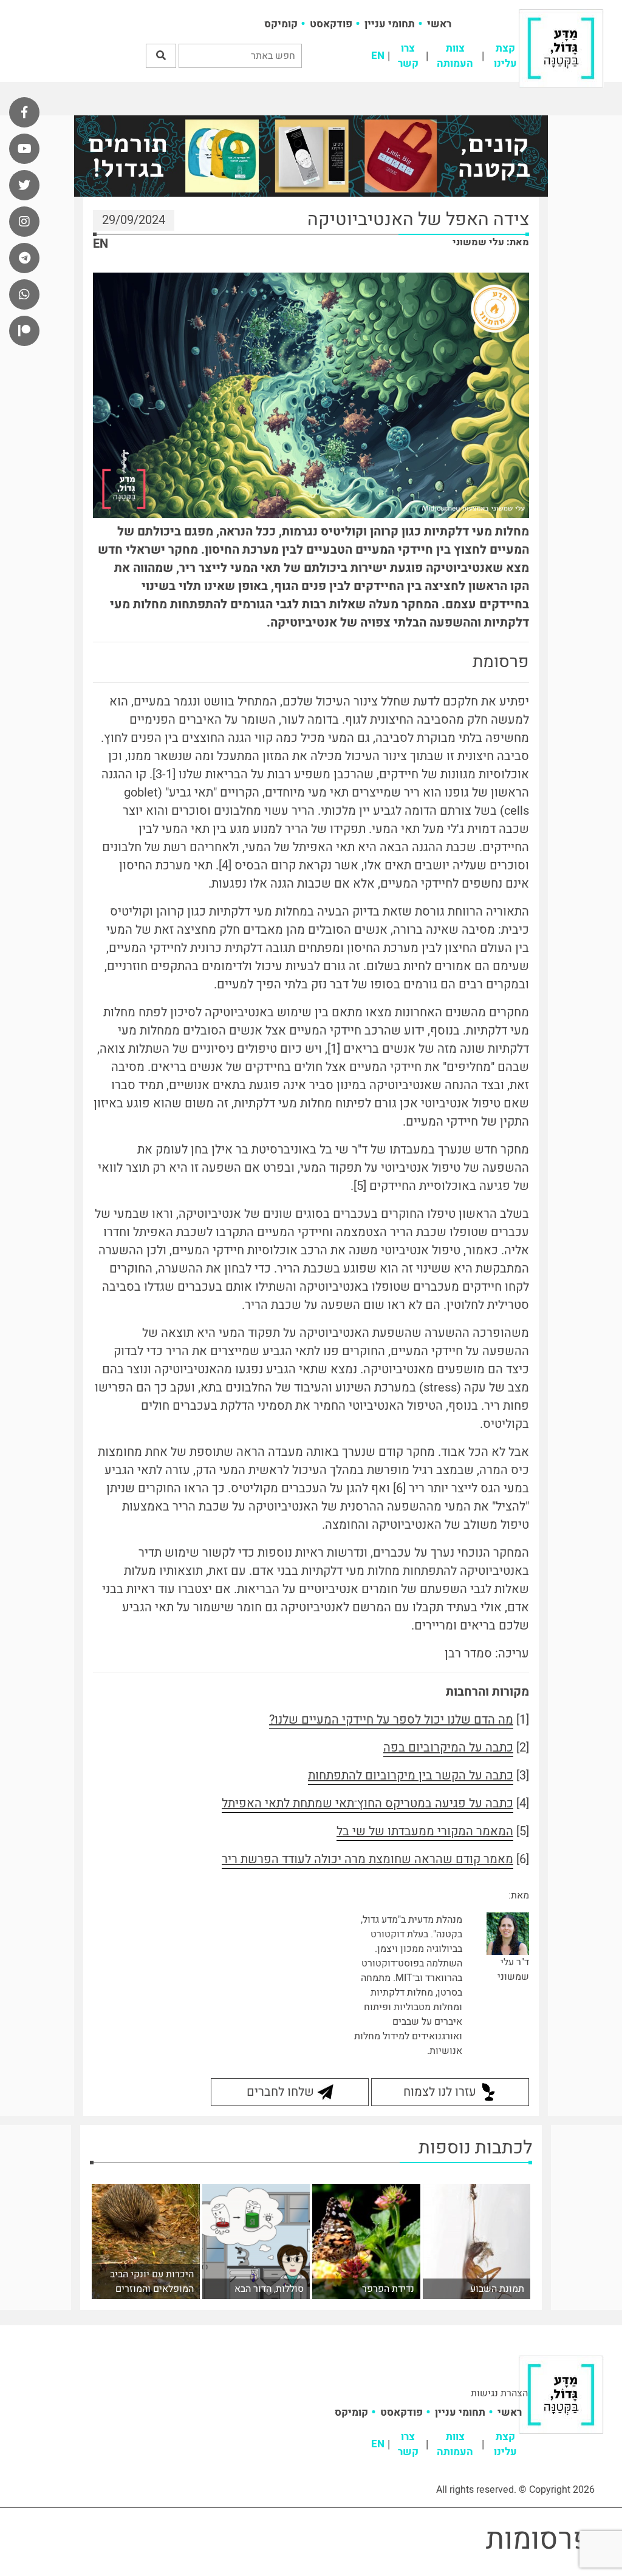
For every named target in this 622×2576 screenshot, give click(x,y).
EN (378, 56)
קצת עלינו (505, 56)
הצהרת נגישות (499, 2393)
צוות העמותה (455, 56)
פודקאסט (331, 24)
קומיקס (281, 24)
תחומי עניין (390, 24)
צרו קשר (408, 56)
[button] (161, 56)
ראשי (439, 24)
